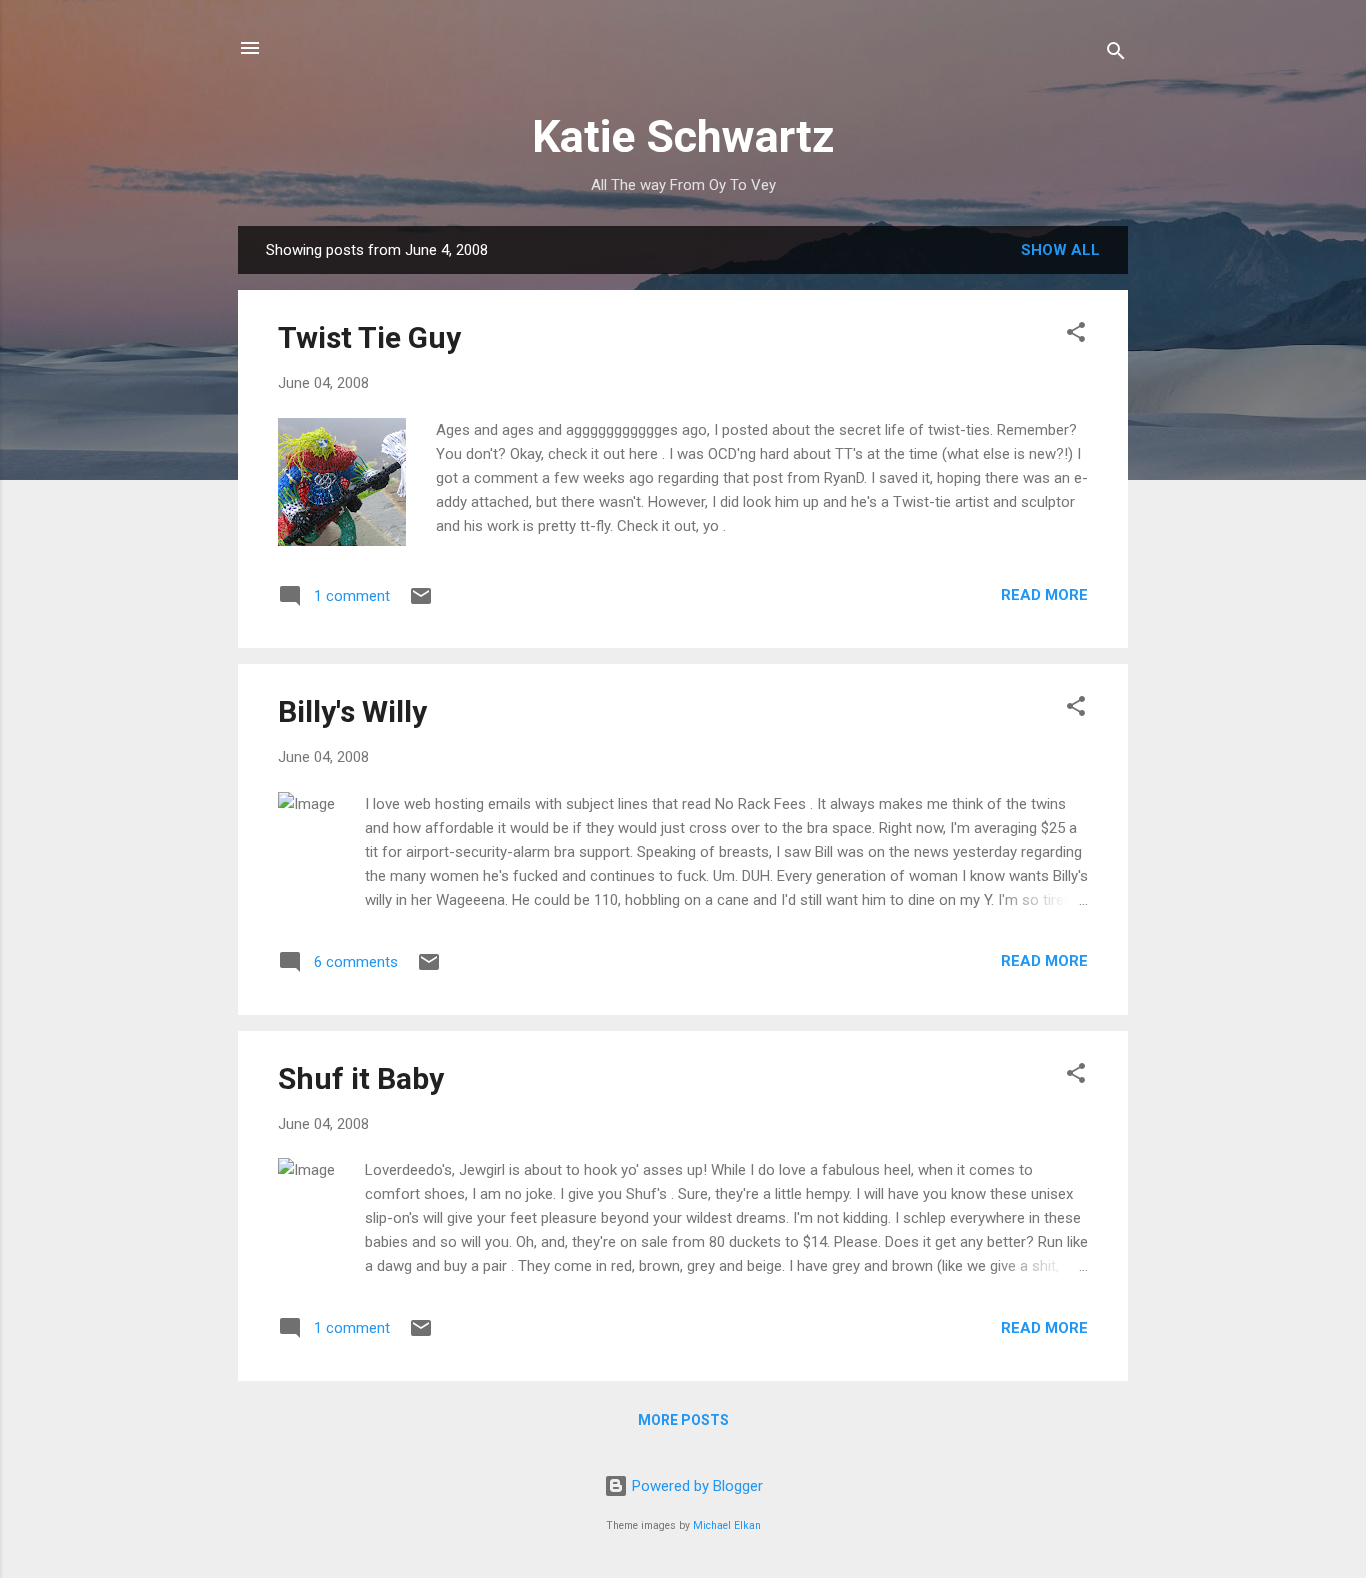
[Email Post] (421, 603)
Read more (1044, 595)
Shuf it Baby (361, 1078)
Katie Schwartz (683, 136)
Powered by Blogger (695, 1486)
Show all (1060, 250)
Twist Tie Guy (369, 337)
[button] (1076, 335)
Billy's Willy (352, 711)
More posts (683, 1420)
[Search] (1116, 54)
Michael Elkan (727, 1525)
